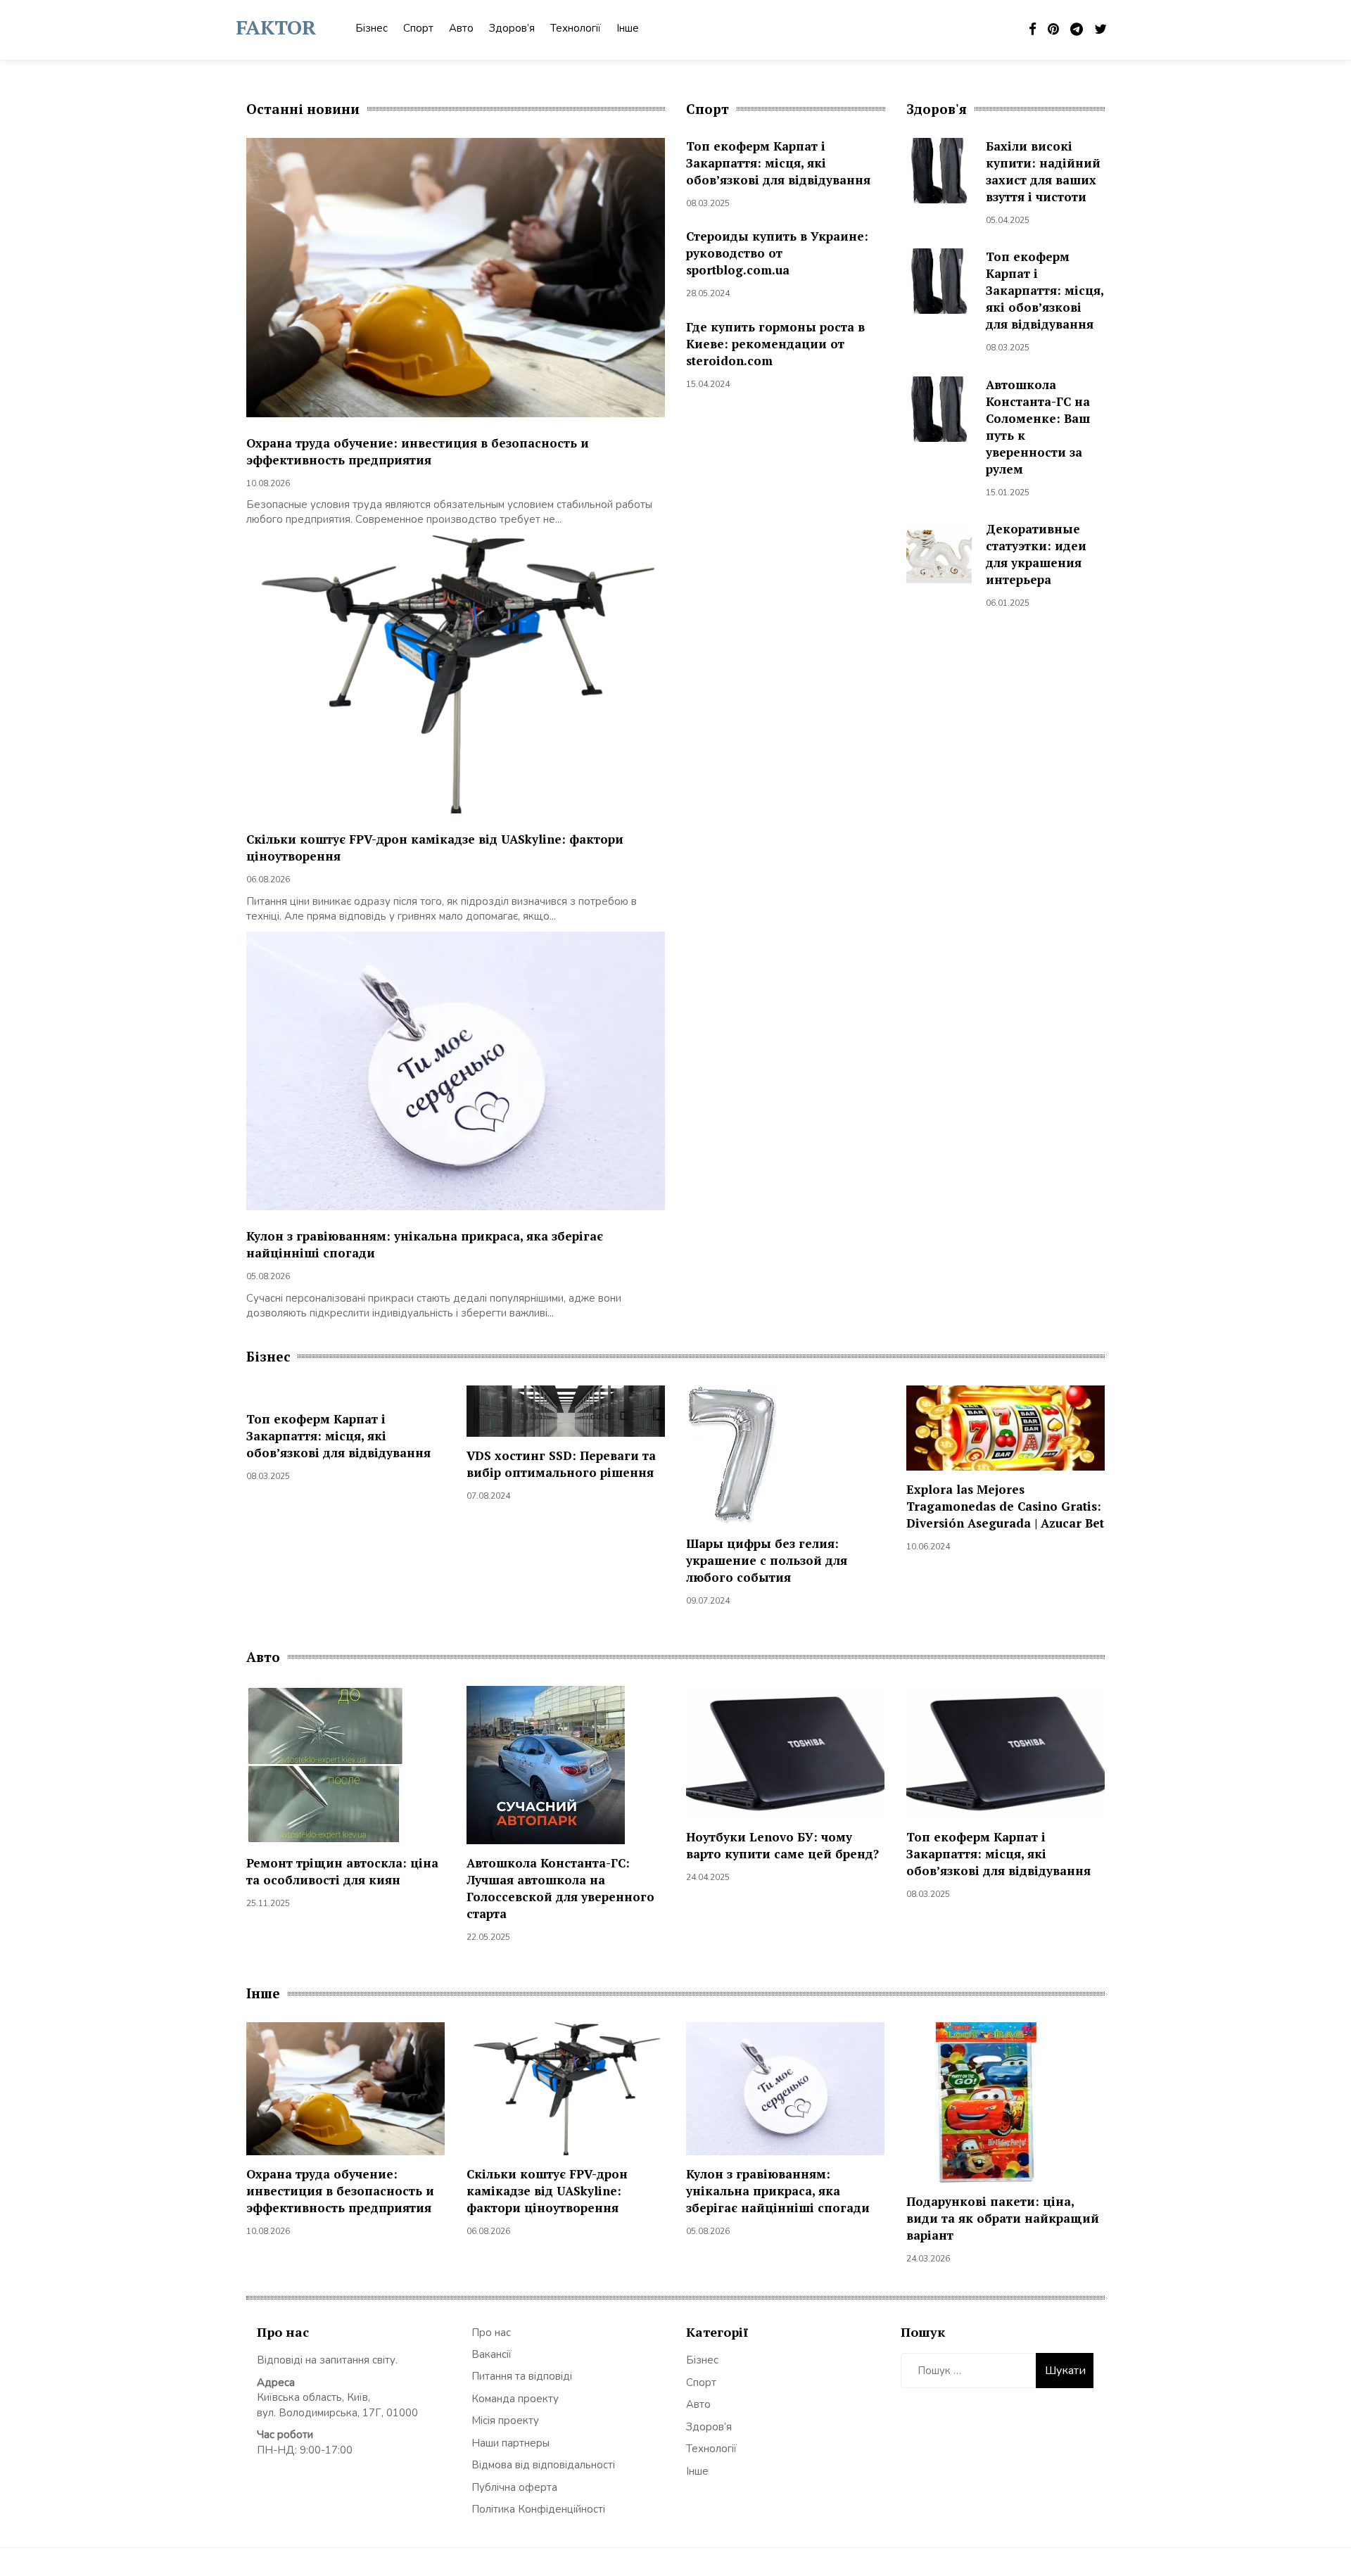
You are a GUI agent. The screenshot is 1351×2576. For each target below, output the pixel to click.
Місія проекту (505, 2420)
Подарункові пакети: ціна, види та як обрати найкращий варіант (1003, 2218)
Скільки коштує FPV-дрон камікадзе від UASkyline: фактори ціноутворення (547, 2191)
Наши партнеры (510, 2443)
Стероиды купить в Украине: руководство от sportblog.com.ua (777, 253)
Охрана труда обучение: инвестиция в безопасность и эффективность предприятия (418, 451)
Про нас (491, 2333)
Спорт (418, 28)
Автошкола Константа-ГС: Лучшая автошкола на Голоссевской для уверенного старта (560, 1888)
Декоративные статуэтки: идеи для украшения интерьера (1036, 554)
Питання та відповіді (522, 2376)
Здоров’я (512, 28)
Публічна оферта (514, 2487)
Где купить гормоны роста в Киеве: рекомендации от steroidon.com (775, 344)
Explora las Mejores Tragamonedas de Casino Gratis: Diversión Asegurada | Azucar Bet (1005, 1506)
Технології (576, 28)
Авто (461, 28)
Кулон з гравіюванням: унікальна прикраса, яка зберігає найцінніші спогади (778, 2191)
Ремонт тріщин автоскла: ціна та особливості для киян (342, 1871)
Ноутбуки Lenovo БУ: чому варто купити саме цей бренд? (782, 1845)
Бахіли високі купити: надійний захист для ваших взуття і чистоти (1043, 171)
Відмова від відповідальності (543, 2465)
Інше (628, 28)
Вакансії (491, 2354)
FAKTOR (276, 27)
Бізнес (372, 28)
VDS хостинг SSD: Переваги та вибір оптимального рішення (561, 1464)
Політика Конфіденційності (538, 2509)
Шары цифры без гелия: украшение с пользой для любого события (767, 1560)
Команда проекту (515, 2399)
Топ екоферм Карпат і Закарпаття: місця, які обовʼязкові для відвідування (778, 163)
